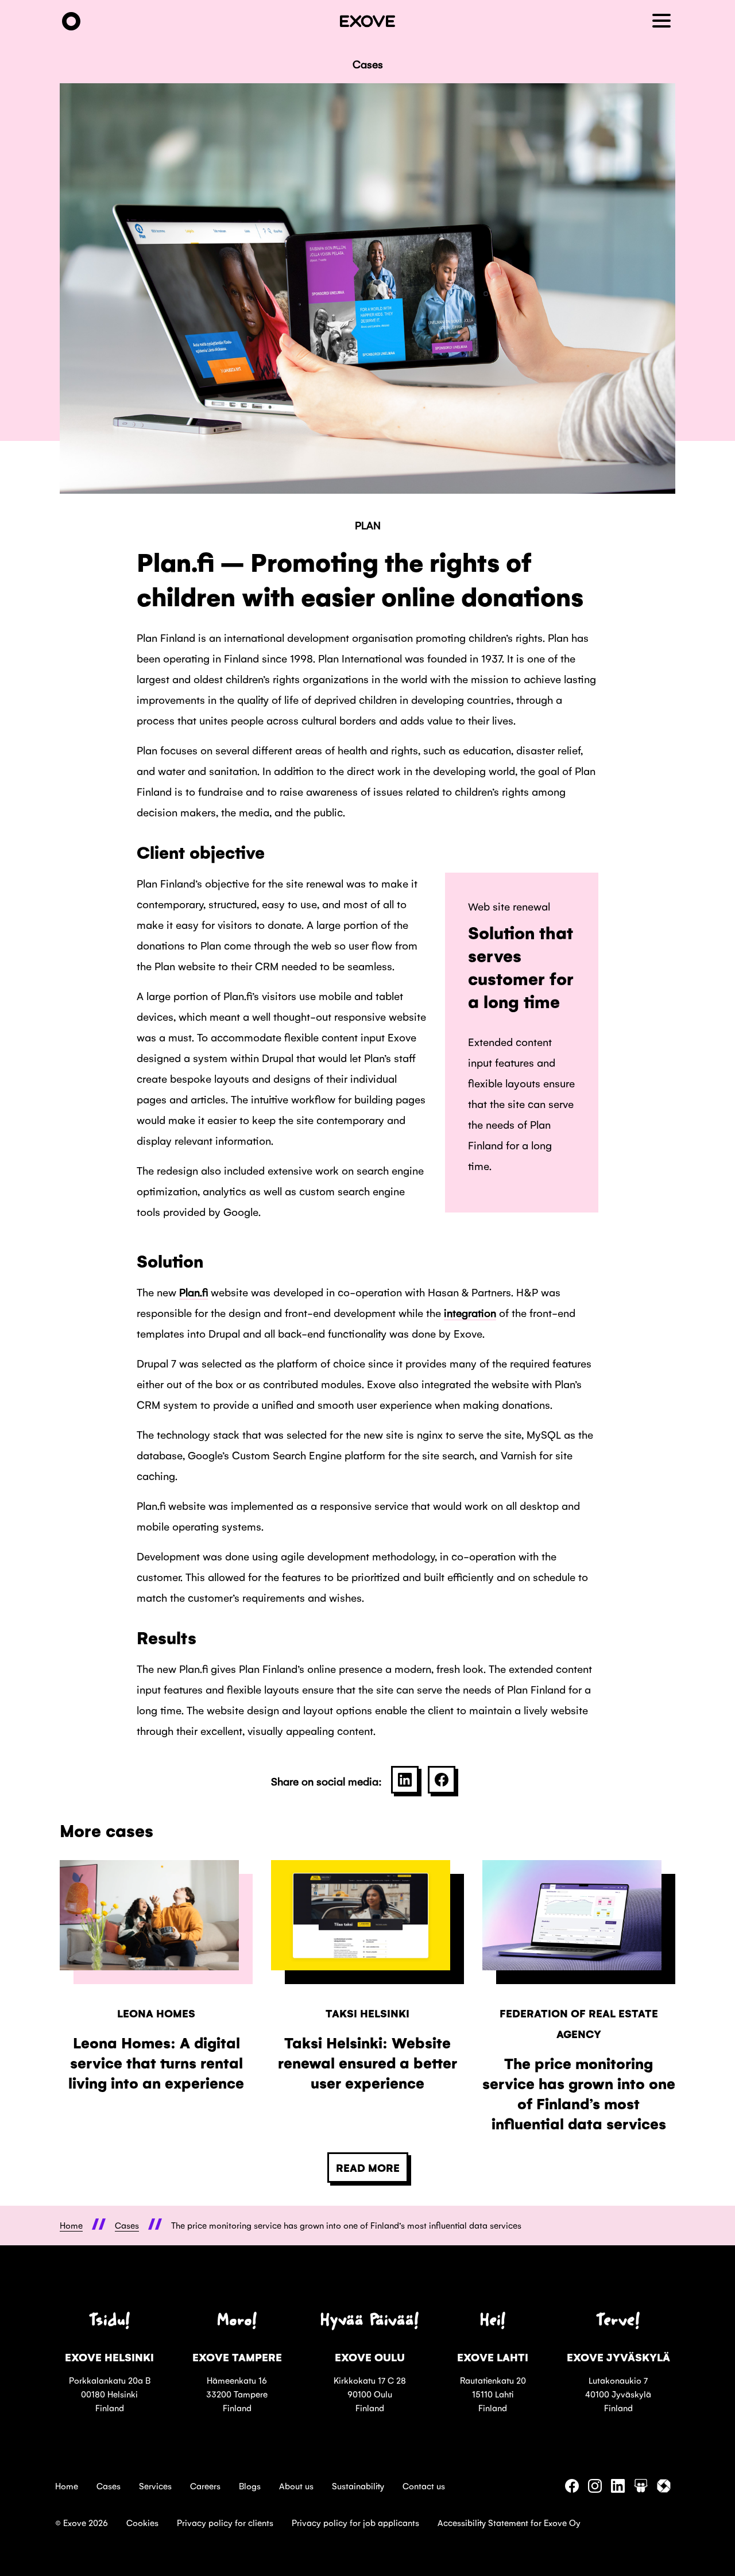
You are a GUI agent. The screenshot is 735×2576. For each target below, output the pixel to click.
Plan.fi (194, 1292)
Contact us (424, 2486)
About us (296, 2486)
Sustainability (358, 2486)
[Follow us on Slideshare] (641, 2489)
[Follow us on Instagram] (595, 2489)
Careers (205, 2486)
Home (67, 2486)
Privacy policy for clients (225, 2522)
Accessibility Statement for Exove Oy (509, 2522)
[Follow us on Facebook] (572, 2489)
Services (155, 2486)
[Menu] (664, 22)
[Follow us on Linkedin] (618, 2489)
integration (470, 1312)
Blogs (250, 2486)
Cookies (142, 2522)
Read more (368, 2167)
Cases (109, 2486)
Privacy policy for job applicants (355, 2522)
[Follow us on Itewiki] (664, 2489)
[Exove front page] (71, 22)
